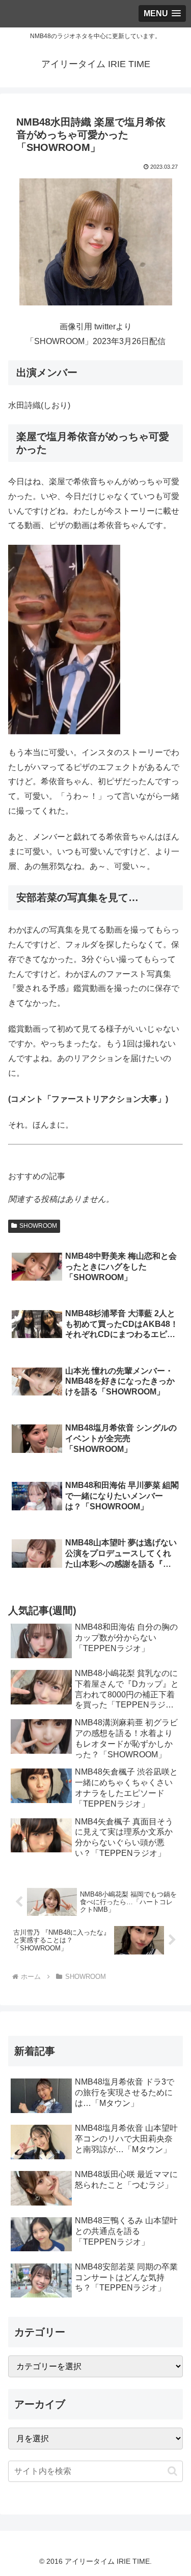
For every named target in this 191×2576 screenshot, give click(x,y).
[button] (172, 2471)
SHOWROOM (38, 1226)
